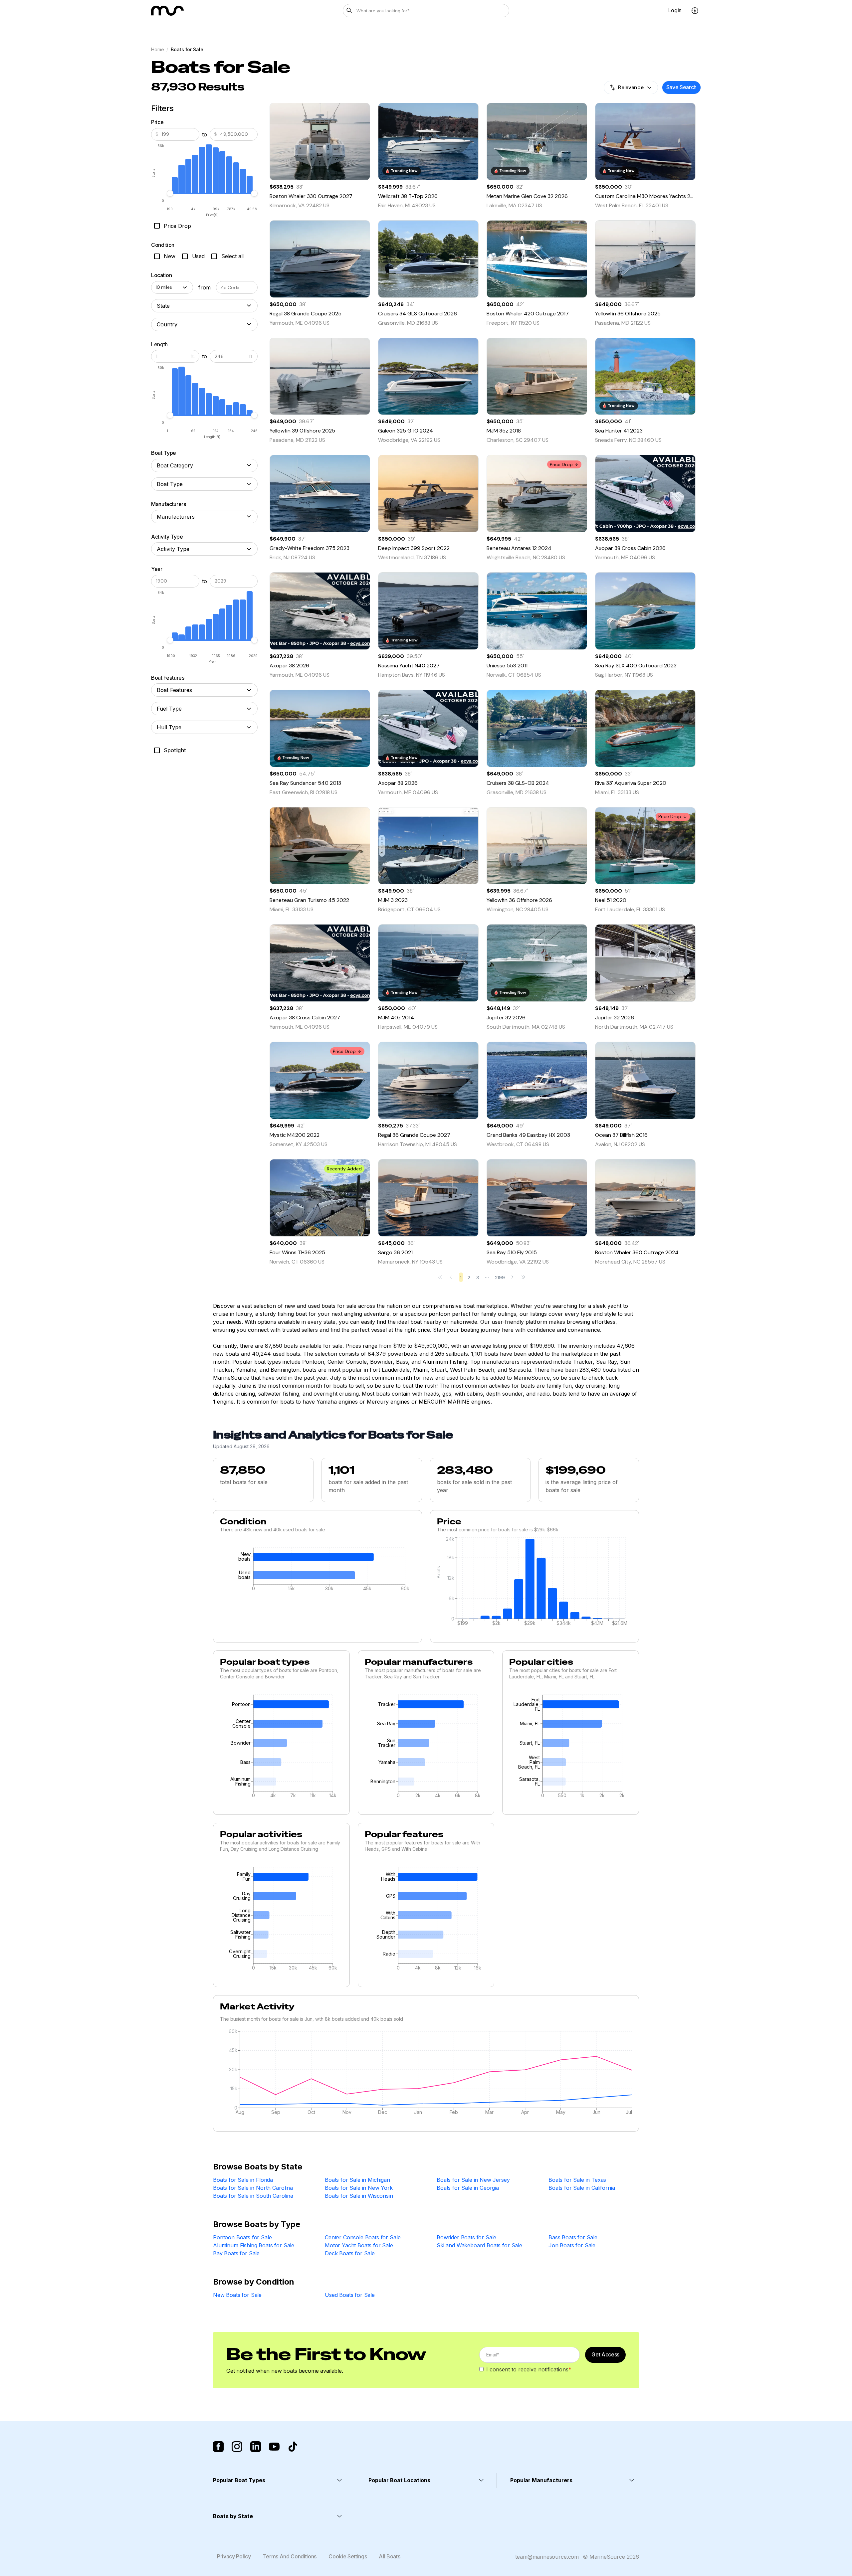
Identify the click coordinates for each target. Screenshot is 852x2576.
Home (157, 49)
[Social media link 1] (218, 2447)
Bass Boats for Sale (573, 2237)
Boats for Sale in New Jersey (473, 2180)
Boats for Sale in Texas (577, 2180)
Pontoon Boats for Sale (242, 2237)
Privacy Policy (234, 2556)
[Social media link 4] (274, 2447)
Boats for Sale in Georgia (468, 2188)
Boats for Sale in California (582, 2188)
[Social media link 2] (237, 2447)
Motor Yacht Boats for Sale (359, 2245)
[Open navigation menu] (695, 11)
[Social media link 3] (256, 2447)
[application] (318, 1571)
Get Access (605, 2354)
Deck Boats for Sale (350, 2253)
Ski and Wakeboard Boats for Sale (479, 2245)
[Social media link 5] (293, 2447)
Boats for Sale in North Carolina (253, 2188)
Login (675, 10)
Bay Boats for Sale (236, 2253)
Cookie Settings (348, 2556)
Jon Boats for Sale (572, 2245)
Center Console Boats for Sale (363, 2237)
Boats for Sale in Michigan (357, 2180)
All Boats (389, 2556)
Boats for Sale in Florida (243, 2180)
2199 (500, 1278)
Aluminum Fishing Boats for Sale (254, 2245)
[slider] (170, 193)
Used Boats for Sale (350, 2295)
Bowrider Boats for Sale (466, 2237)
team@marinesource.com (547, 2557)
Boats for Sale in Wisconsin (359, 2196)
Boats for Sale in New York (359, 2188)
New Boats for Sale (237, 2295)
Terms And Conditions (290, 2556)
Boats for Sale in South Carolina (253, 2196)
